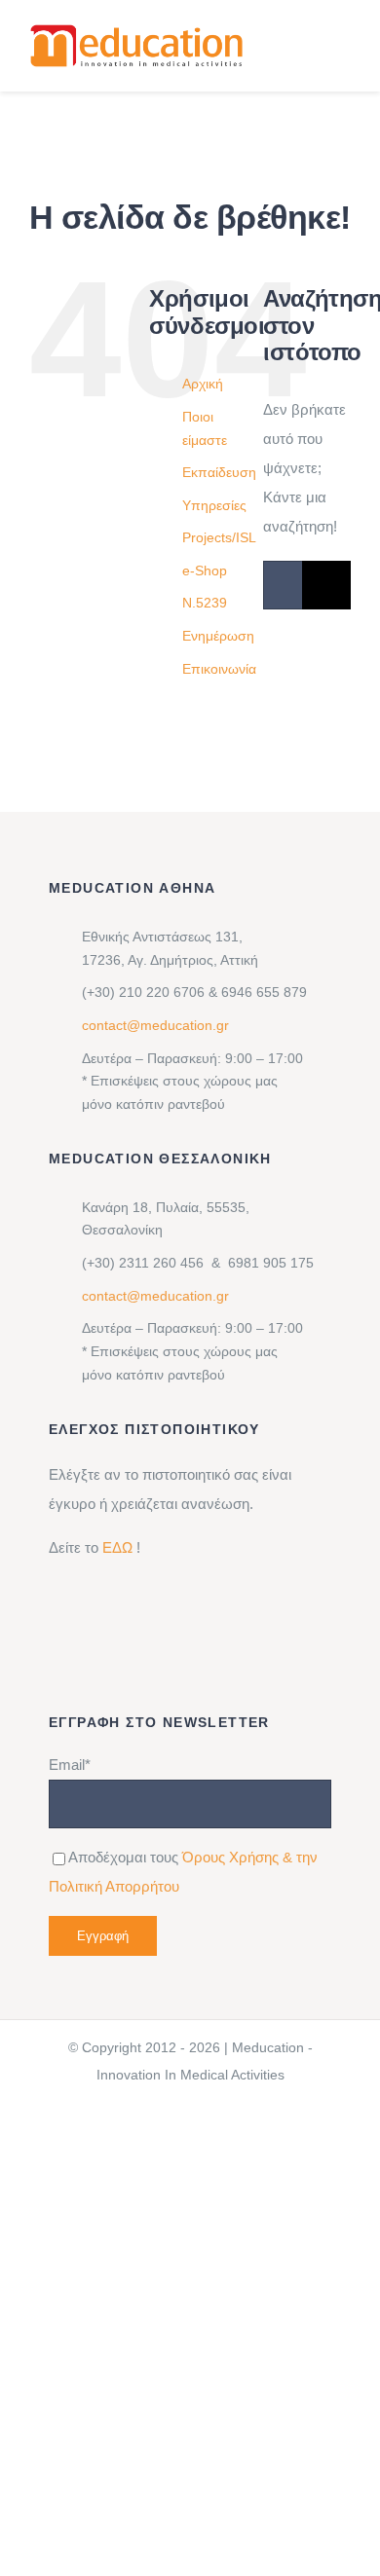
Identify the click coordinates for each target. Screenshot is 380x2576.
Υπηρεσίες (214, 505)
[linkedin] (139, 2191)
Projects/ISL (219, 537)
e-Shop (205, 570)
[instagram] (202, 2191)
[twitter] (233, 2191)
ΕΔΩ (117, 1547)
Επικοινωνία (219, 669)
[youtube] (264, 2191)
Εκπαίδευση (219, 472)
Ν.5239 (205, 603)
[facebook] (171, 2191)
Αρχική (203, 384)
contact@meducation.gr (155, 1025)
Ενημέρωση (218, 636)
